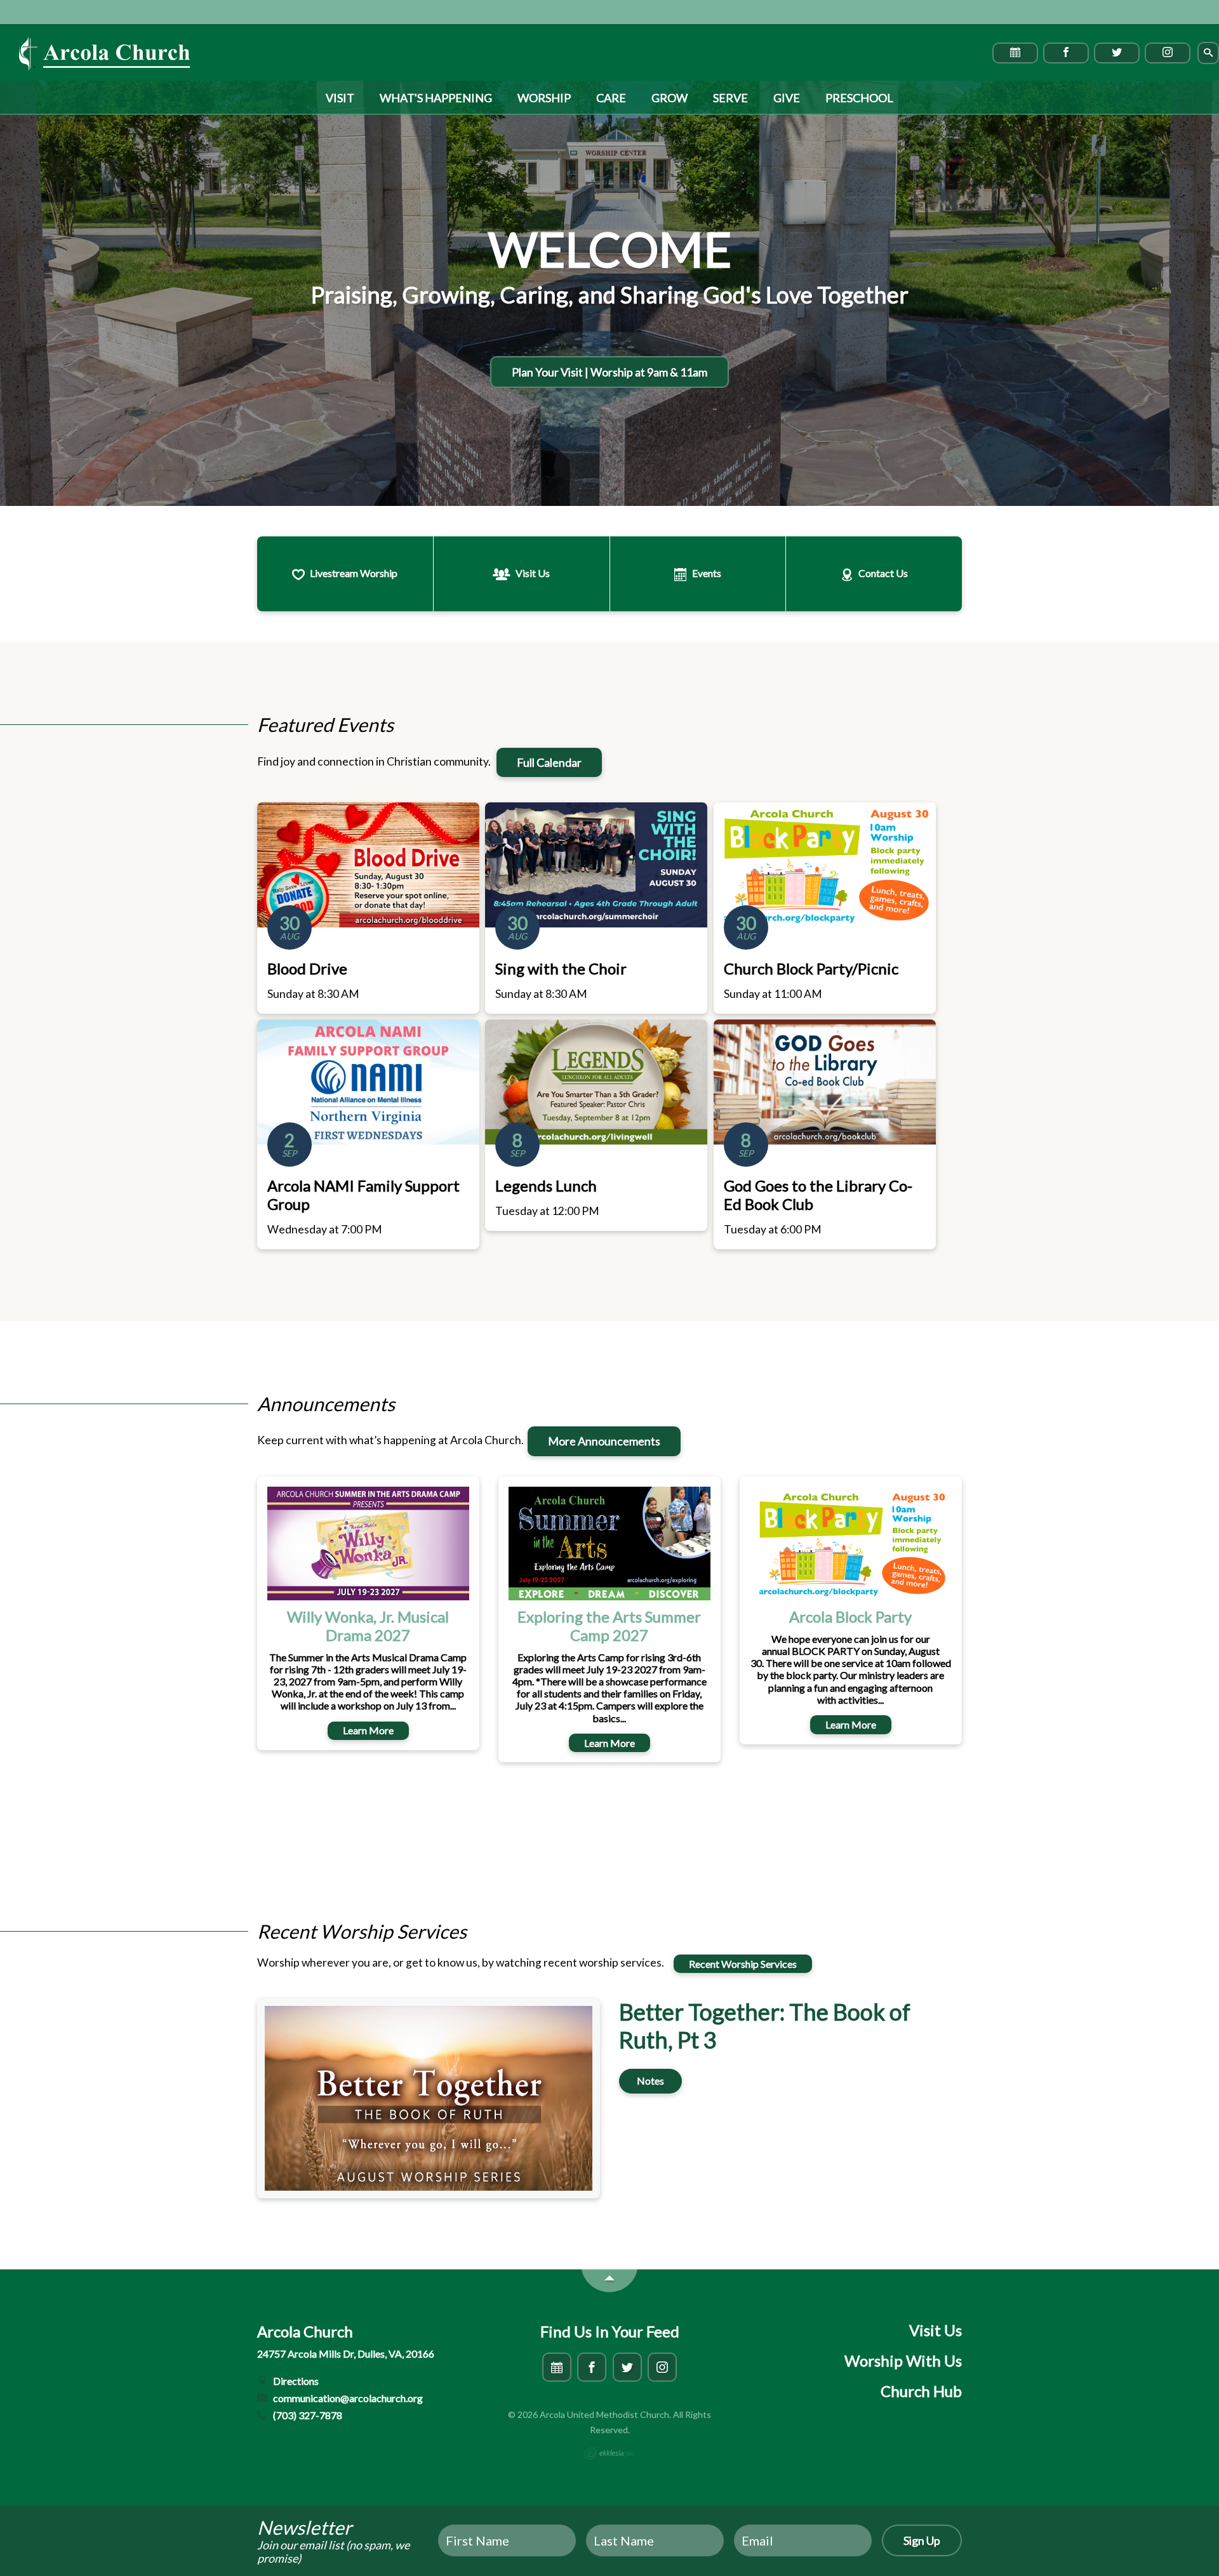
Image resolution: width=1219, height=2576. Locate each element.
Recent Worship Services (743, 1964)
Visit (340, 98)
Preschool (859, 98)
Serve (730, 98)
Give (787, 98)
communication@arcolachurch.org (347, 2398)
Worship (544, 98)
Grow (669, 98)
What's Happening (436, 98)
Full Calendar (549, 762)
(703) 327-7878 (307, 2415)
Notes (650, 2081)
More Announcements (604, 1441)
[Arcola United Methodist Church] (105, 53)
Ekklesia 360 (609, 2453)
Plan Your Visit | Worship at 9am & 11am (609, 372)
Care (611, 98)
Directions (295, 2381)
